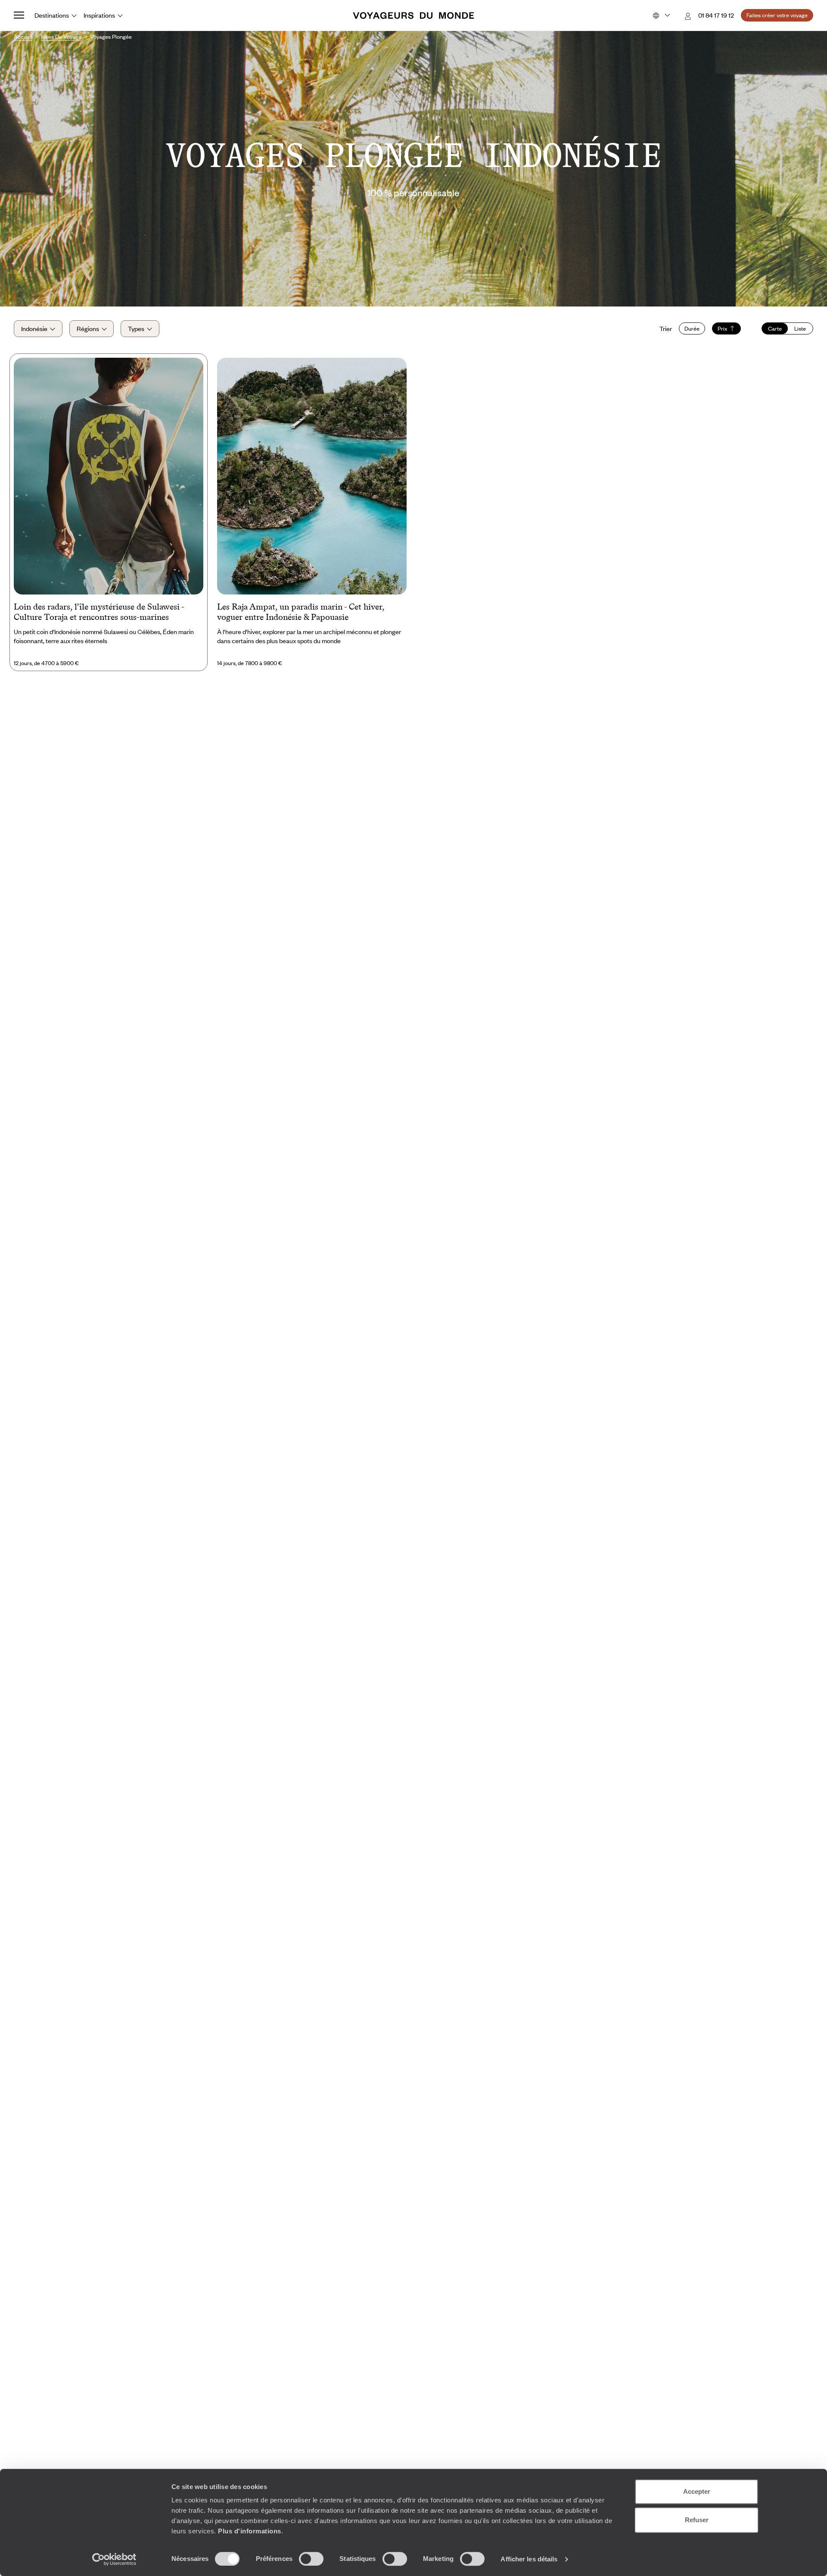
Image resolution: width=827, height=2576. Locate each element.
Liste (800, 328)
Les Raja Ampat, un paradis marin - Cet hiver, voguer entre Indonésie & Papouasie (301, 612)
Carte (775, 328)
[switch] (311, 2559)
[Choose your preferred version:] (661, 15)
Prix (723, 328)
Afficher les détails (529, 2559)
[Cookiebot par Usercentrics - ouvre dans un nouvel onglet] (114, 2559)
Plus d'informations (250, 2531)
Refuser (697, 2520)
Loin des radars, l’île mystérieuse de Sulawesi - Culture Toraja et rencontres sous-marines (99, 612)
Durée (692, 328)
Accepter (697, 2491)
